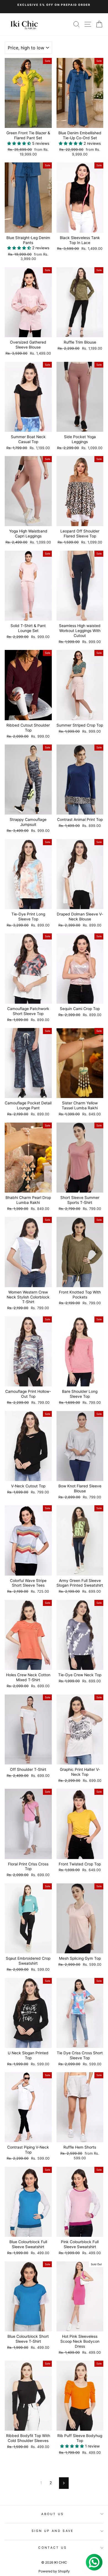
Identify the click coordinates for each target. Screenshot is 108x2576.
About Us (53, 2514)
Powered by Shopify (54, 2571)
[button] (20, 143)
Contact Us (52, 2548)
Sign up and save (53, 2531)
